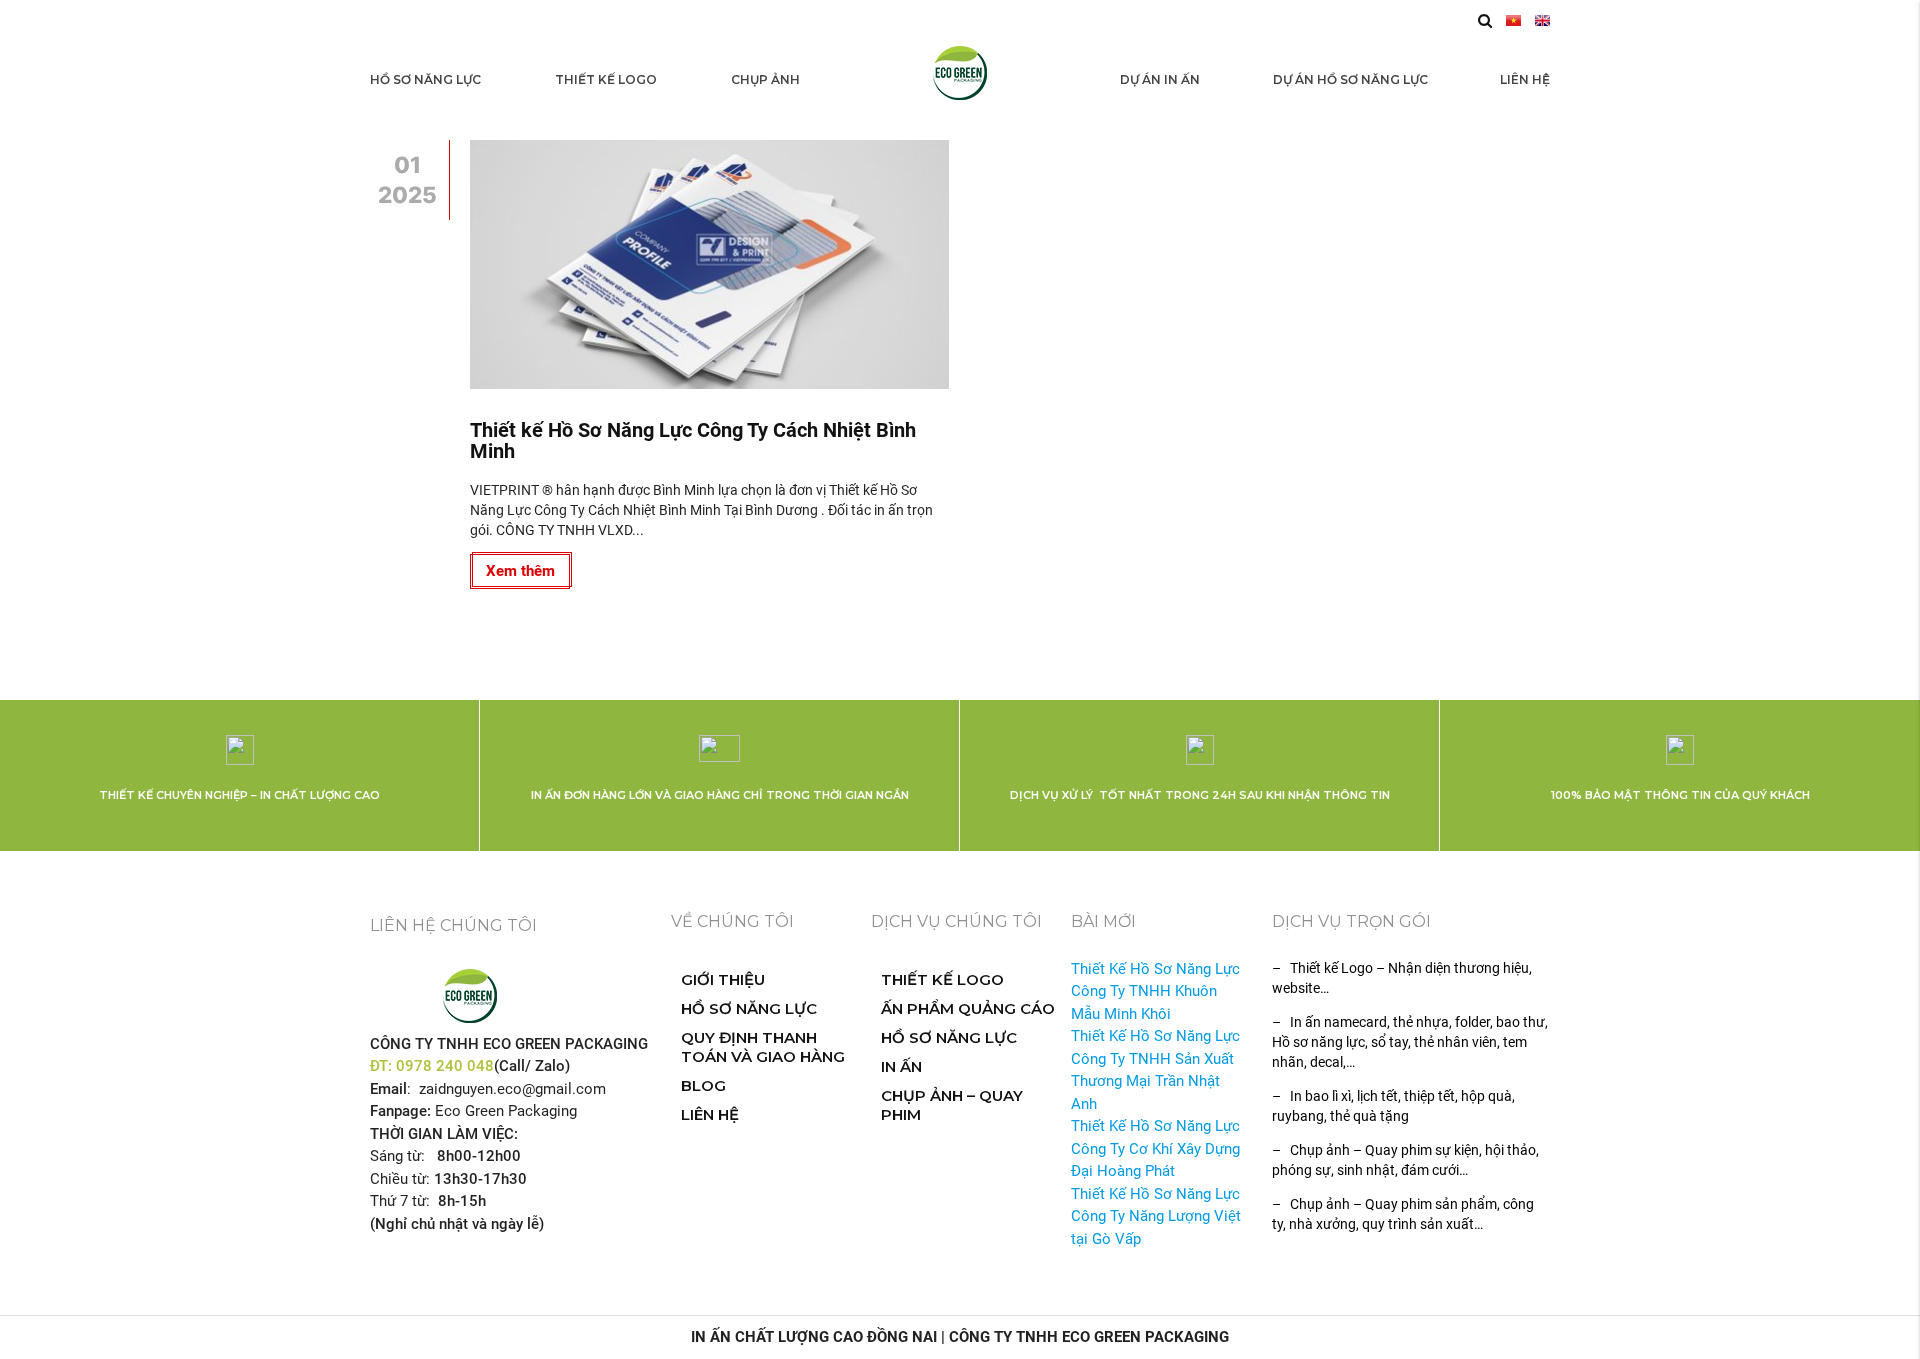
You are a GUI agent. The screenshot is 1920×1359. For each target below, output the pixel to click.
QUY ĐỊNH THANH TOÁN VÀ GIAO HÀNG (763, 1047)
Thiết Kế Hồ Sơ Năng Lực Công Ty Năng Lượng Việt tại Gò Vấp (1156, 1216)
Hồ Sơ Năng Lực (425, 79)
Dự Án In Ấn (1160, 79)
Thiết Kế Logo (606, 79)
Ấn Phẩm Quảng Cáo (968, 1008)
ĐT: (383, 1066)
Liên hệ (1525, 79)
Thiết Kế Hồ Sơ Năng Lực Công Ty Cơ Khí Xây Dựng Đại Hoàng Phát (1155, 1148)
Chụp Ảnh (765, 79)
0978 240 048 (445, 1066)
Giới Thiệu (723, 979)
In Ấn (901, 1066)
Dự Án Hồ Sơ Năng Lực (1350, 79)
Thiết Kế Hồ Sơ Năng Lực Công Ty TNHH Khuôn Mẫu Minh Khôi (1155, 991)
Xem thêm (520, 571)
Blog (703, 1085)
